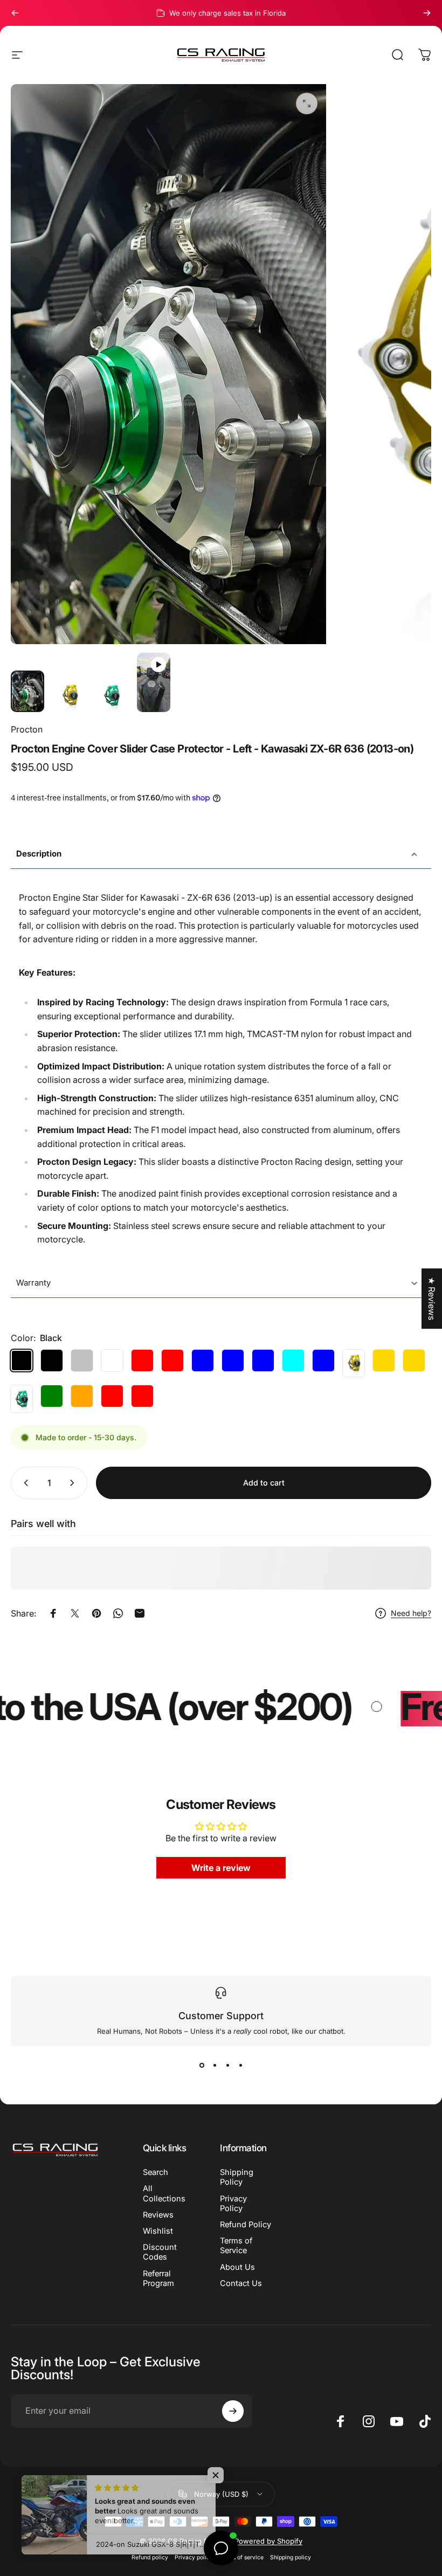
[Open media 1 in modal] (307, 103)
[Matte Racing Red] (142, 1396)
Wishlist (158, 2231)
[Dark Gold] (414, 1360)
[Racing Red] (112, 1396)
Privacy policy (194, 2557)
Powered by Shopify (268, 2541)
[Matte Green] (52, 1396)
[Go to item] (27, 692)
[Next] (427, 13)
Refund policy (150, 2557)
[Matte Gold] (384, 1360)
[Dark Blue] (263, 1360)
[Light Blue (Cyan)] (293, 1360)
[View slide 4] (240, 2066)
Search (156, 2172)
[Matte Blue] (233, 1360)
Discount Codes (160, 2252)
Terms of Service (236, 2246)
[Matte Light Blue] (323, 1360)
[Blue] (203, 1360)
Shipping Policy (237, 2177)
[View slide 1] (202, 2066)
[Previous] (15, 13)
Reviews (158, 2215)
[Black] (22, 1360)
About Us (237, 2267)
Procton (27, 729)
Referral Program (158, 2278)
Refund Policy (246, 2225)
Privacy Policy (233, 2204)
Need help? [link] (411, 1613)
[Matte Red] (172, 1360)
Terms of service (241, 2557)
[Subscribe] (233, 2411)
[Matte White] (112, 1360)
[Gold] (354, 1363)
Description (39, 854)
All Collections (164, 2193)
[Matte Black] (52, 1360)
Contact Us (241, 2283)
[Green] (22, 1399)
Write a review (221, 1868)
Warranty (33, 1283)
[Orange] (82, 1396)
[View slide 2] (215, 2066)
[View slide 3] (227, 2066)
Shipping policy (291, 2557)
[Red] (142, 1360)
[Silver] (82, 1360)
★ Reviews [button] (432, 1299)
